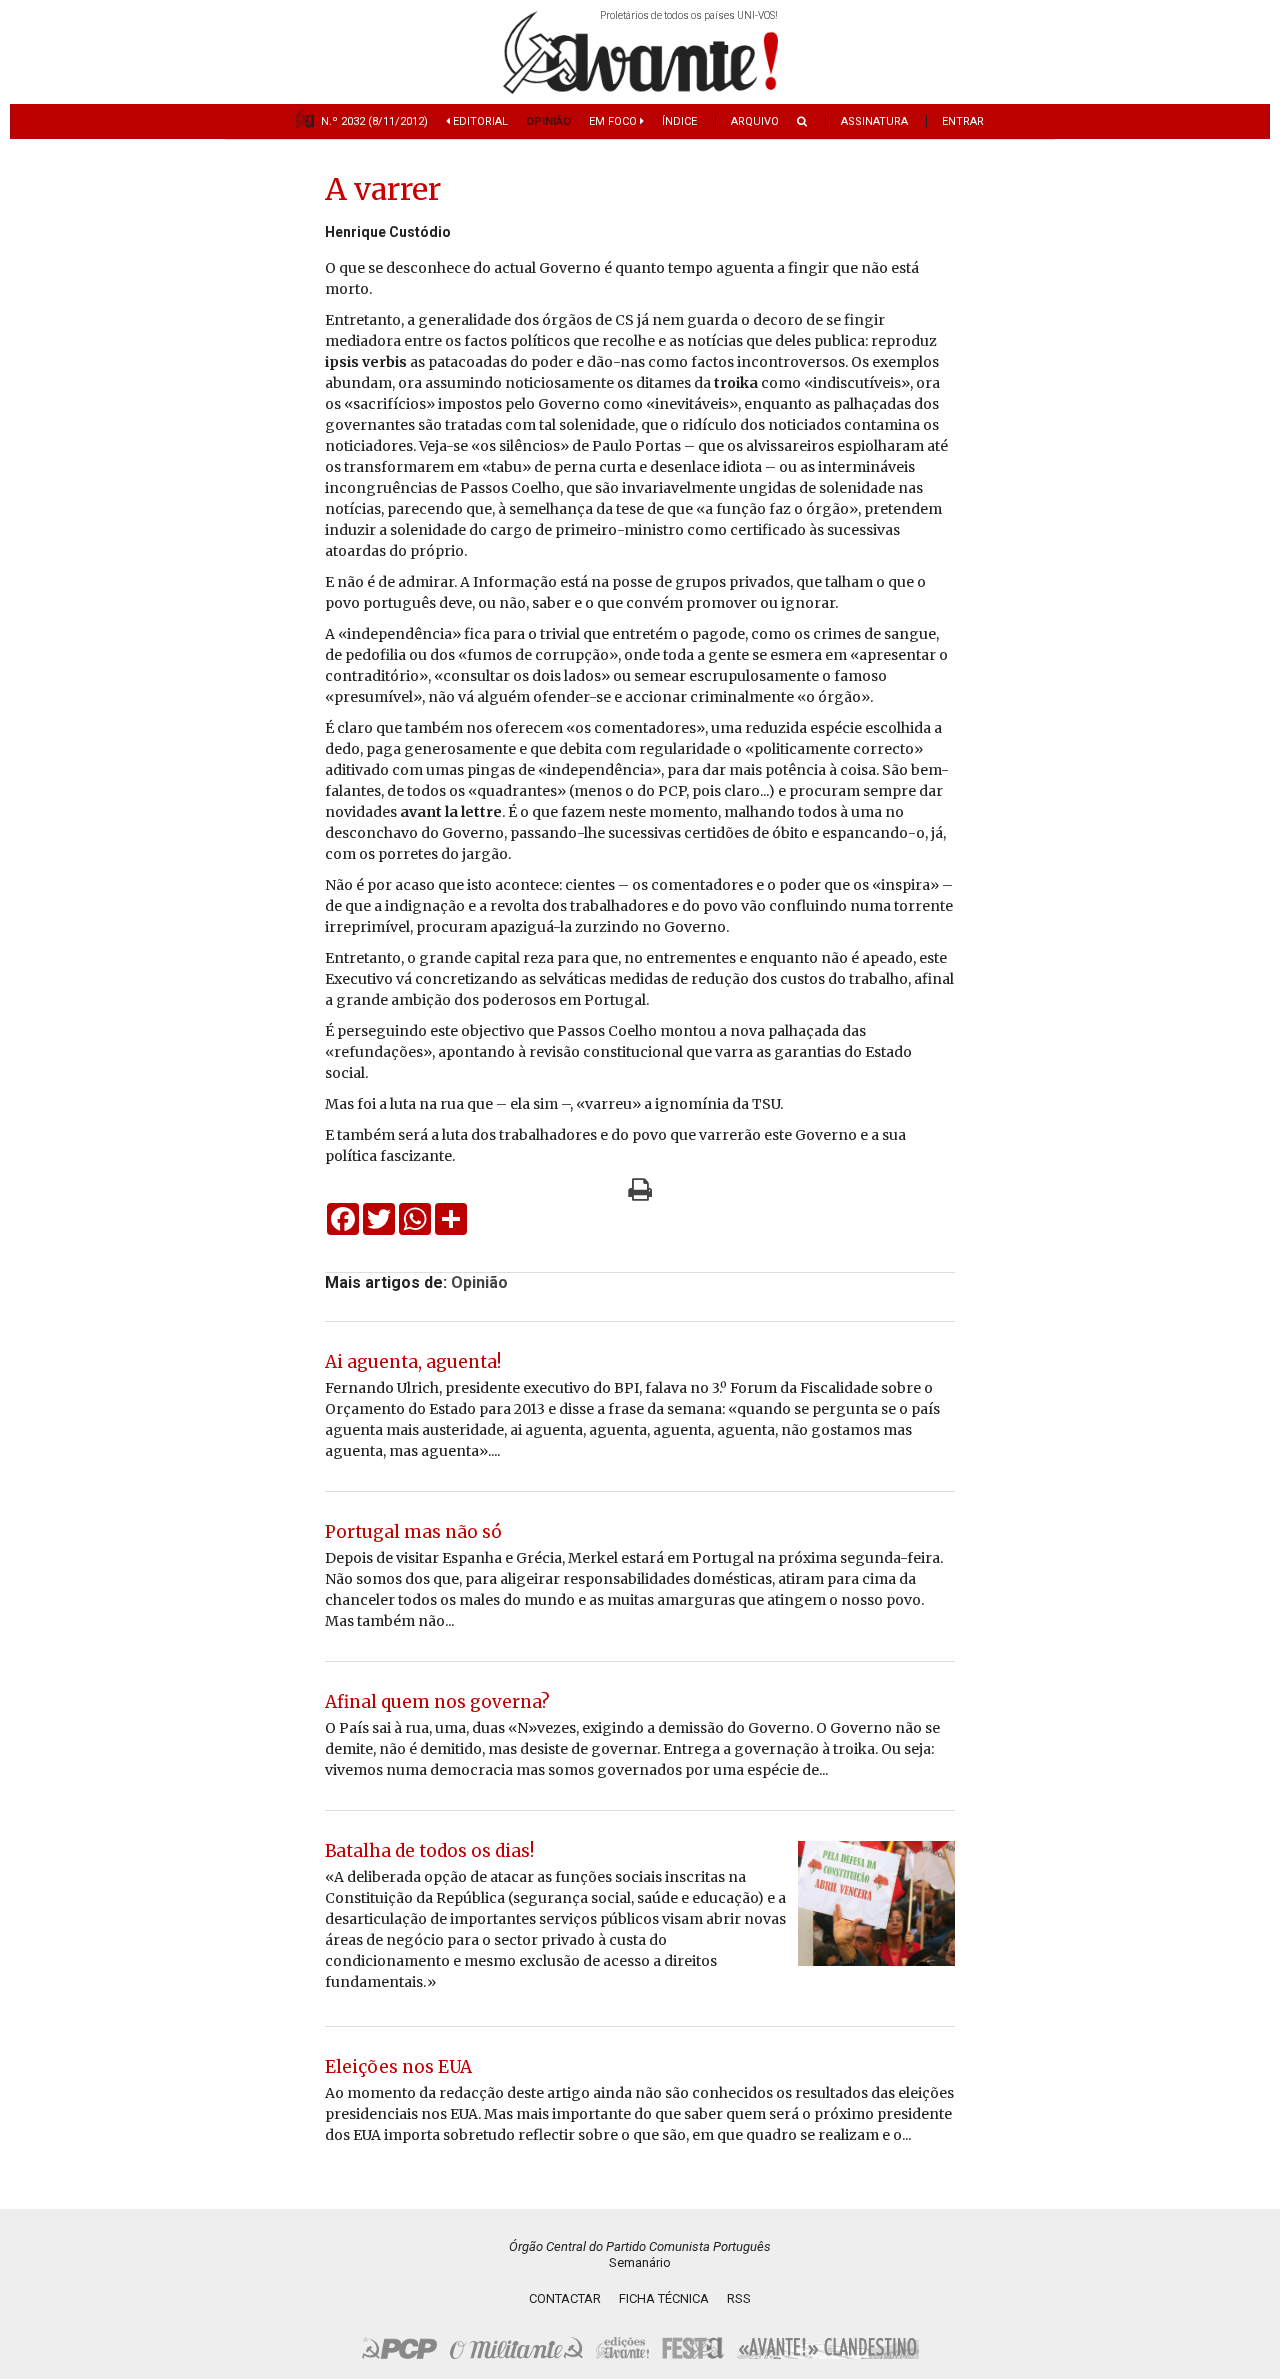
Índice (679, 121)
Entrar (963, 121)
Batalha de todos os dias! (429, 1851)
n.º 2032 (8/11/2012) (374, 121)
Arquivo (755, 121)
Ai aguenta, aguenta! (413, 1362)
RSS (739, 2298)
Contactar (565, 2298)
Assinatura (874, 121)
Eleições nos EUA (398, 2067)
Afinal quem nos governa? (437, 1702)
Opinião (548, 121)
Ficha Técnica (664, 2298)
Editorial (479, 121)
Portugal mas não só (413, 1532)
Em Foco (614, 121)
